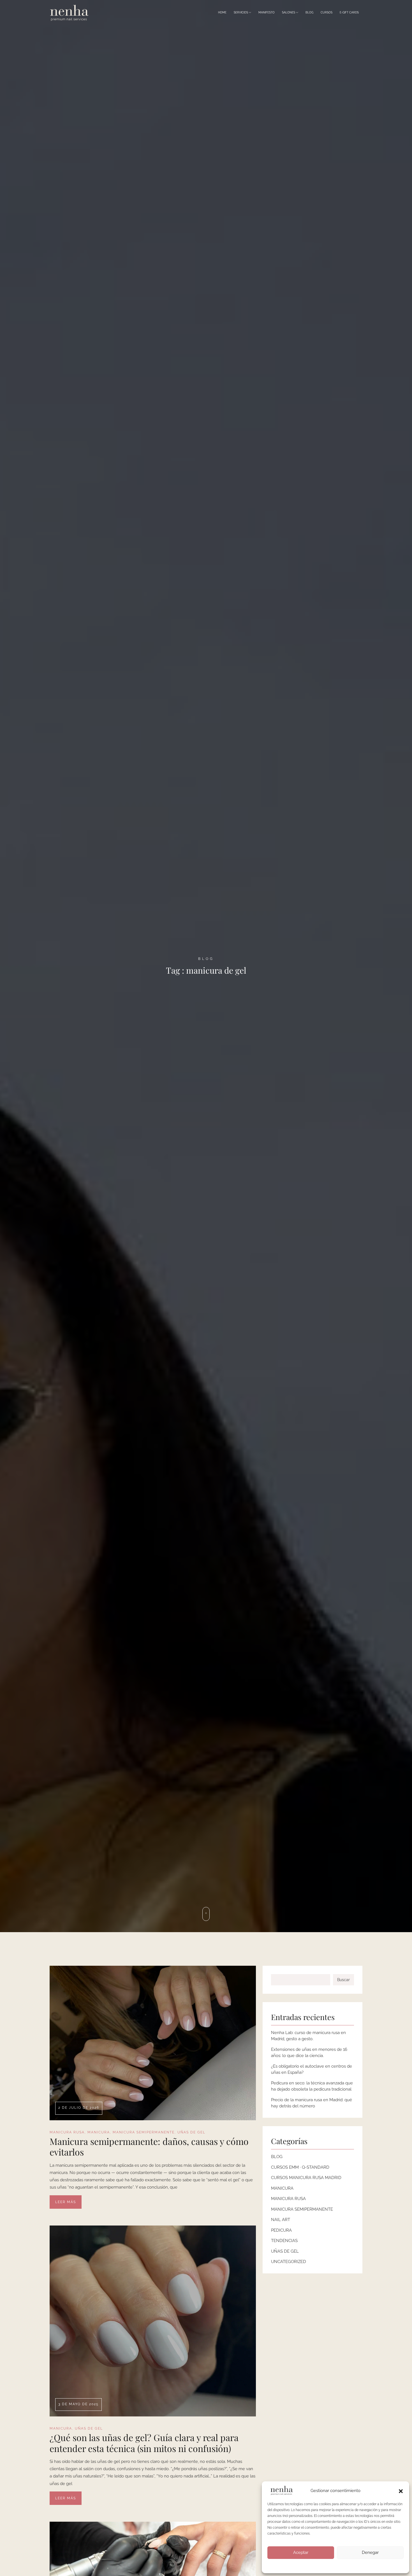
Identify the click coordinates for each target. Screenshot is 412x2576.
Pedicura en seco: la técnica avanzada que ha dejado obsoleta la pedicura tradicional (312, 2086)
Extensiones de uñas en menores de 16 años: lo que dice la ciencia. (309, 2053)
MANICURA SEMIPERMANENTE (144, 2132)
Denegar (370, 2552)
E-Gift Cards (349, 12)
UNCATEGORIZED (289, 2262)
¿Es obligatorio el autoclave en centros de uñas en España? (312, 2069)
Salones (289, 12)
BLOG (277, 2157)
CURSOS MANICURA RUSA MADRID (306, 2178)
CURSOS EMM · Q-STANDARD (300, 2167)
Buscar (343, 1980)
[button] (401, 2491)
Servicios (241, 12)
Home (222, 12)
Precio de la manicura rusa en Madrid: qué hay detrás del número (312, 2103)
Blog (309, 12)
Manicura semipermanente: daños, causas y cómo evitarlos (149, 2147)
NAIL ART (281, 2220)
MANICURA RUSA (67, 2132)
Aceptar (301, 2552)
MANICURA (99, 2132)
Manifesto (267, 12)
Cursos (327, 12)
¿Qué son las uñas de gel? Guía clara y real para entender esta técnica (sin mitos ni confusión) (144, 2443)
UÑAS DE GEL (191, 2132)
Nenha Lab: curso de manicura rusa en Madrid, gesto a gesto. (308, 2036)
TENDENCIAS (284, 2241)
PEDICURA (281, 2230)
